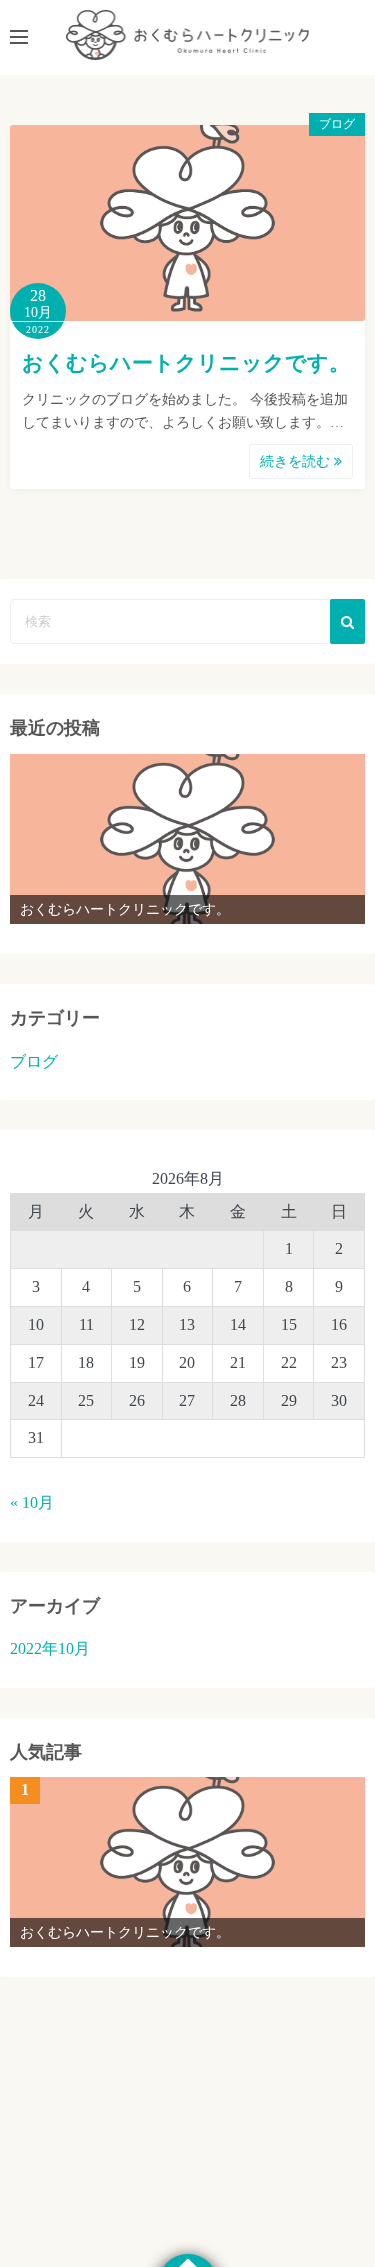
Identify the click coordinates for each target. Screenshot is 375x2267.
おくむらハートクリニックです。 (186, 363)
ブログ (337, 124)
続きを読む (297, 461)
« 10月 (32, 1502)
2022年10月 (50, 1648)
